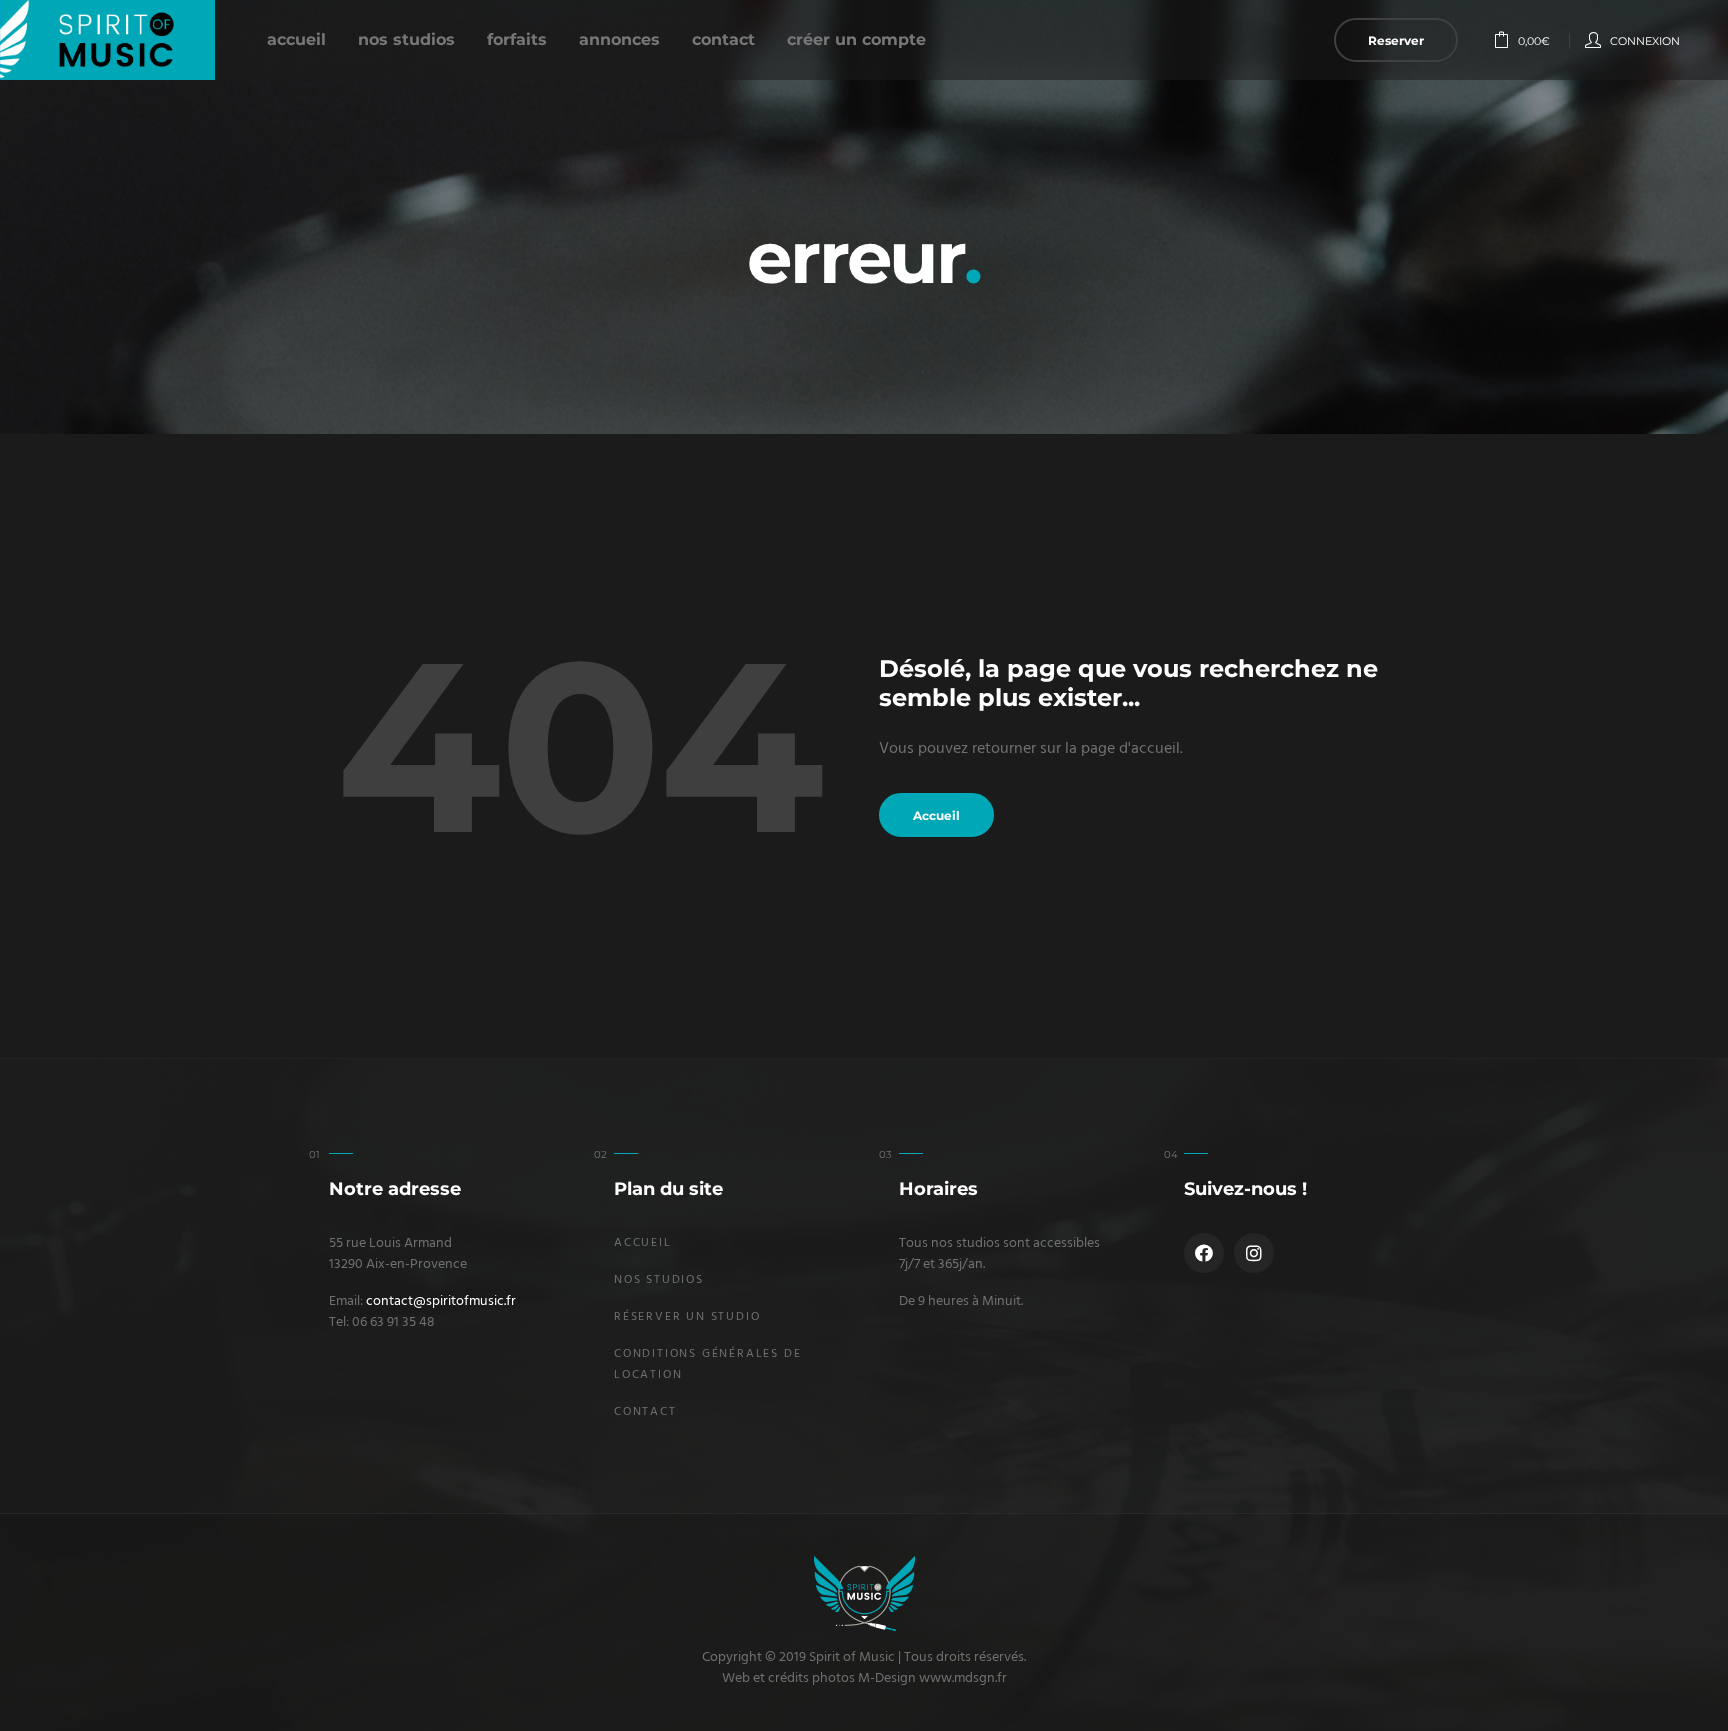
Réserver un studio (687, 1317)
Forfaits (517, 39)
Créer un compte (856, 39)
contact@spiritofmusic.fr (441, 1301)
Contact (723, 39)
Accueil (296, 39)
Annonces (619, 39)
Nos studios (406, 39)
